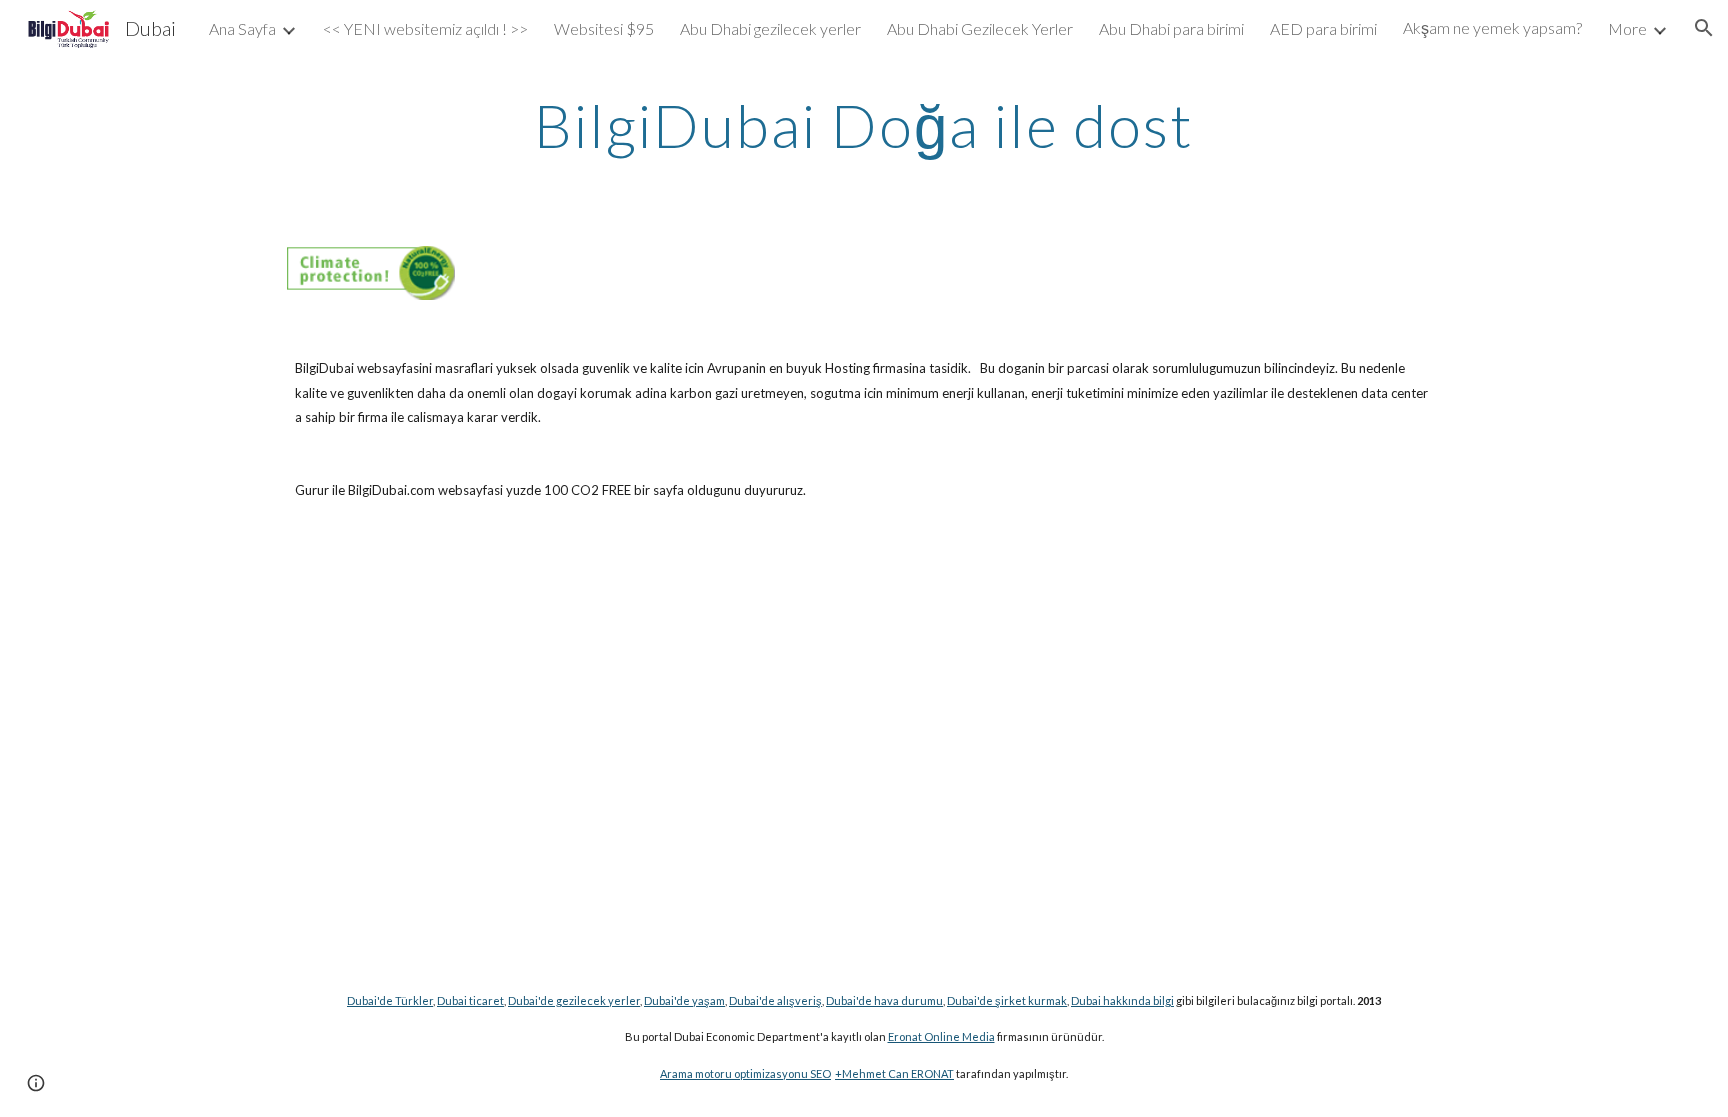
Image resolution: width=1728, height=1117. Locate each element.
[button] (1704, 28)
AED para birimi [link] (1323, 28)
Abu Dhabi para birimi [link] (1171, 28)
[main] (864, 125)
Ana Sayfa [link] (242, 28)
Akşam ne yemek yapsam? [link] (1492, 27)
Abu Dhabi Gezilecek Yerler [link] (980, 28)
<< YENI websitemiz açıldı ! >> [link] (425, 28)
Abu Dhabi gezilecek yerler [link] (770, 28)
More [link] (1627, 28)
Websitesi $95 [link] (604, 28)
